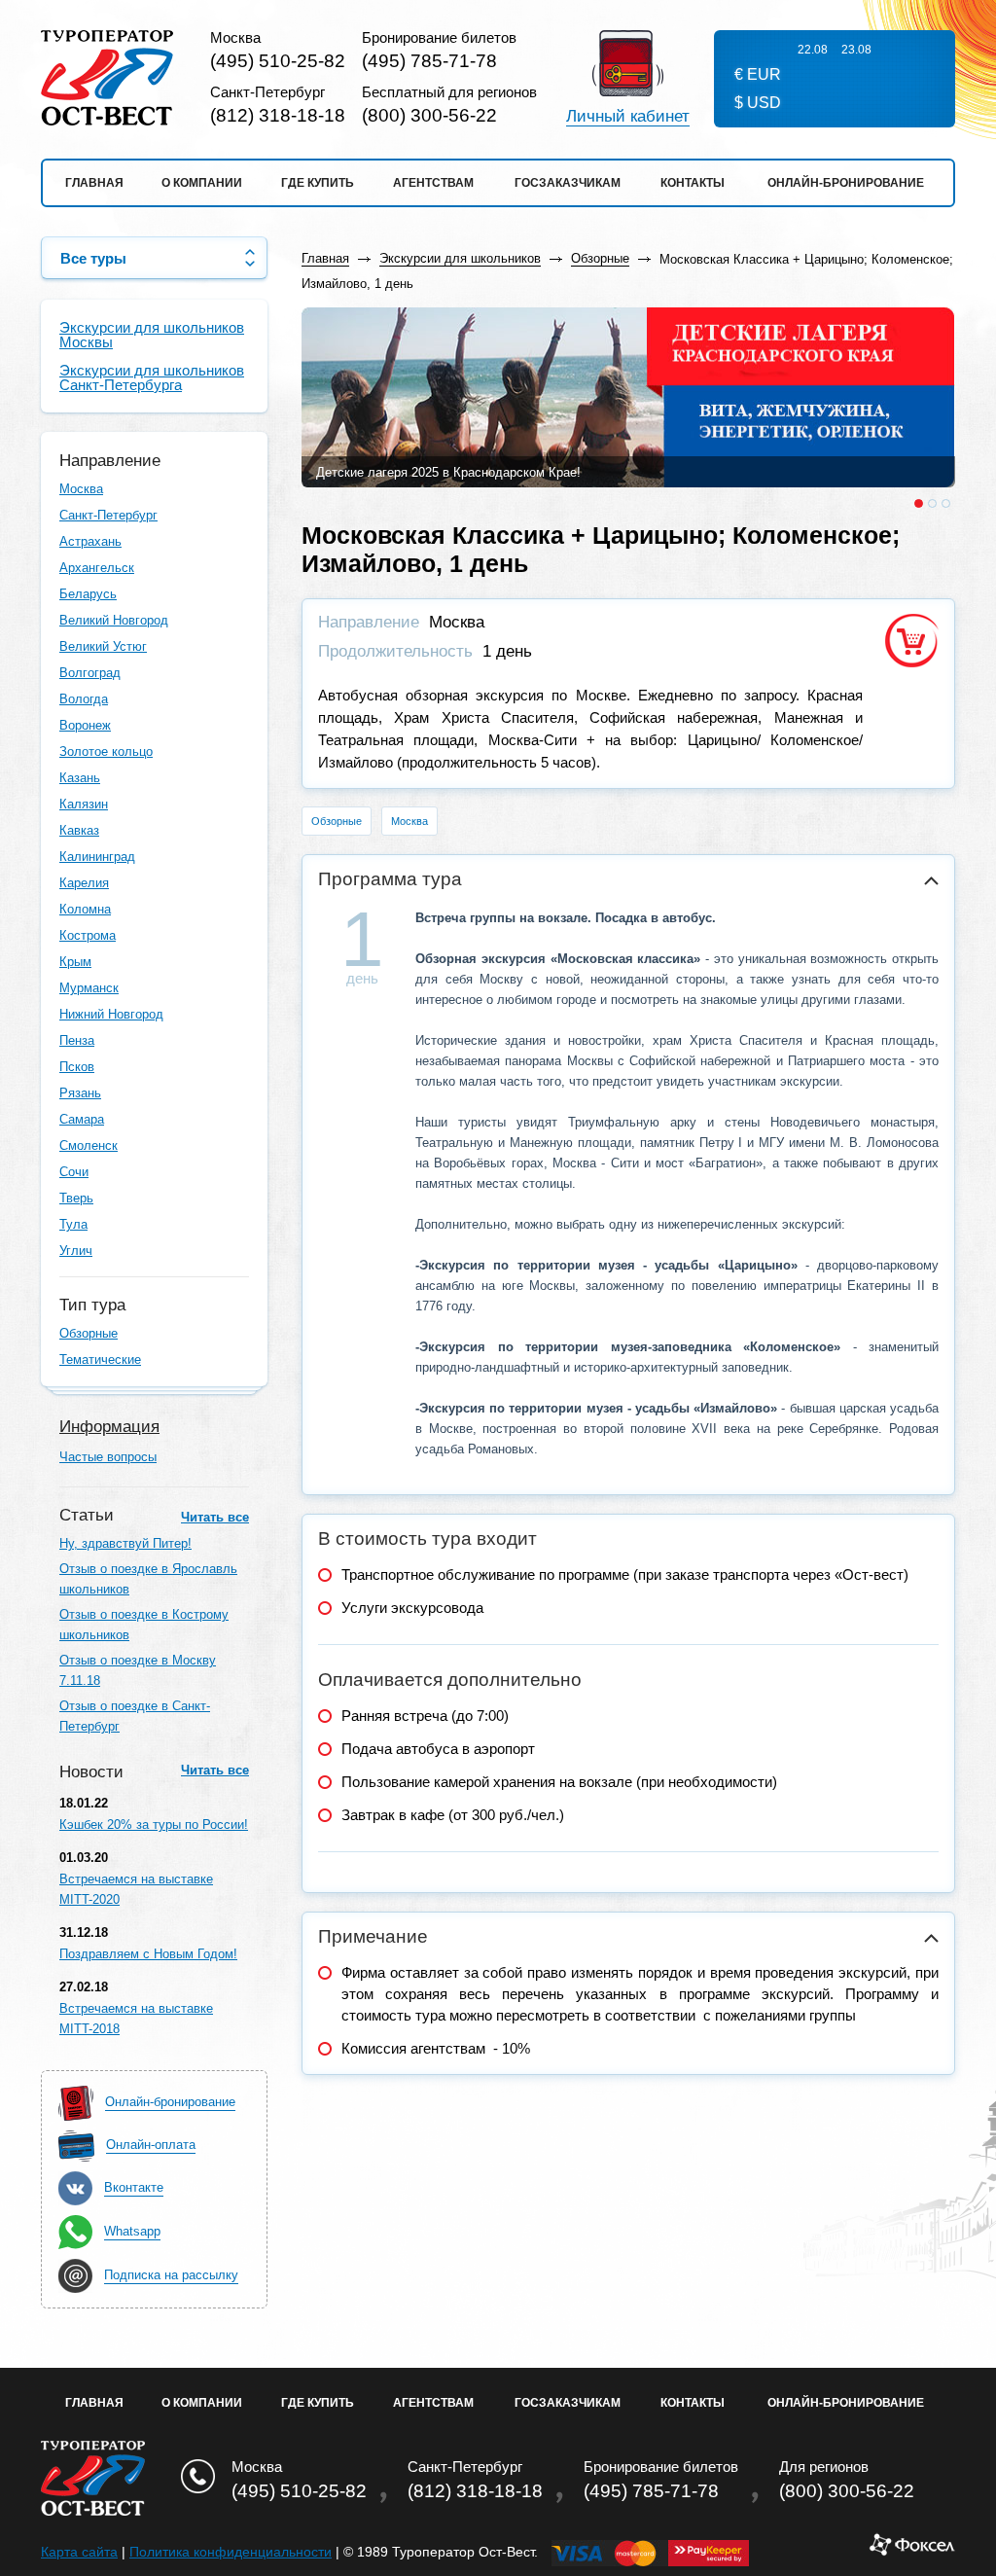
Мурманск (89, 988)
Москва (81, 489)
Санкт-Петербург (108, 515)
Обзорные (89, 1333)
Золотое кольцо (106, 751)
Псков (77, 1067)
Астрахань (90, 541)
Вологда (84, 699)
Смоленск (89, 1145)
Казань (80, 778)
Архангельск (97, 568)
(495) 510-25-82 (278, 61)
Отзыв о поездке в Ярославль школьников (148, 1579)
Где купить (318, 183)
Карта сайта (79, 2552)
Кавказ (79, 830)
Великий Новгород (114, 620)
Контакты (693, 183)
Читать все (215, 1517)
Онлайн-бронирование (846, 183)
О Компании (202, 2403)
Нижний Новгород (111, 1014)
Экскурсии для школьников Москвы (152, 335)
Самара (82, 1119)
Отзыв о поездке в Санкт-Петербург (135, 1716)
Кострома (88, 935)
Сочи (74, 1172)
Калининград (97, 857)
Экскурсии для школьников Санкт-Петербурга (152, 377)
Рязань (80, 1093)
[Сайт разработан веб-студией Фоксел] (912, 2552)
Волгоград (90, 673)
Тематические (100, 1360)
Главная (94, 183)
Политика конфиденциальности (231, 2552)
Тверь (76, 1198)
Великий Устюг (103, 646)
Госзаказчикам (568, 183)
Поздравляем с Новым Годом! (148, 1954)
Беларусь (88, 594)
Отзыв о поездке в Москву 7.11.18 (138, 1670)
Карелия (84, 883)
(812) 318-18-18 (278, 115)
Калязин (84, 804)
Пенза (77, 1040)
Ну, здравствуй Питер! (125, 1543)
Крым (75, 962)
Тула (73, 1224)
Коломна (85, 909)
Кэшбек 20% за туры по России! (154, 1825)
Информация (109, 1427)
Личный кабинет (628, 117)
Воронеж (85, 725)
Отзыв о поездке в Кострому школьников (144, 1625)
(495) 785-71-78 (429, 61)
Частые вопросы (108, 1457)
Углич (76, 1251)
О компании (202, 183)
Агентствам (433, 183)
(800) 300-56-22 (429, 115)
